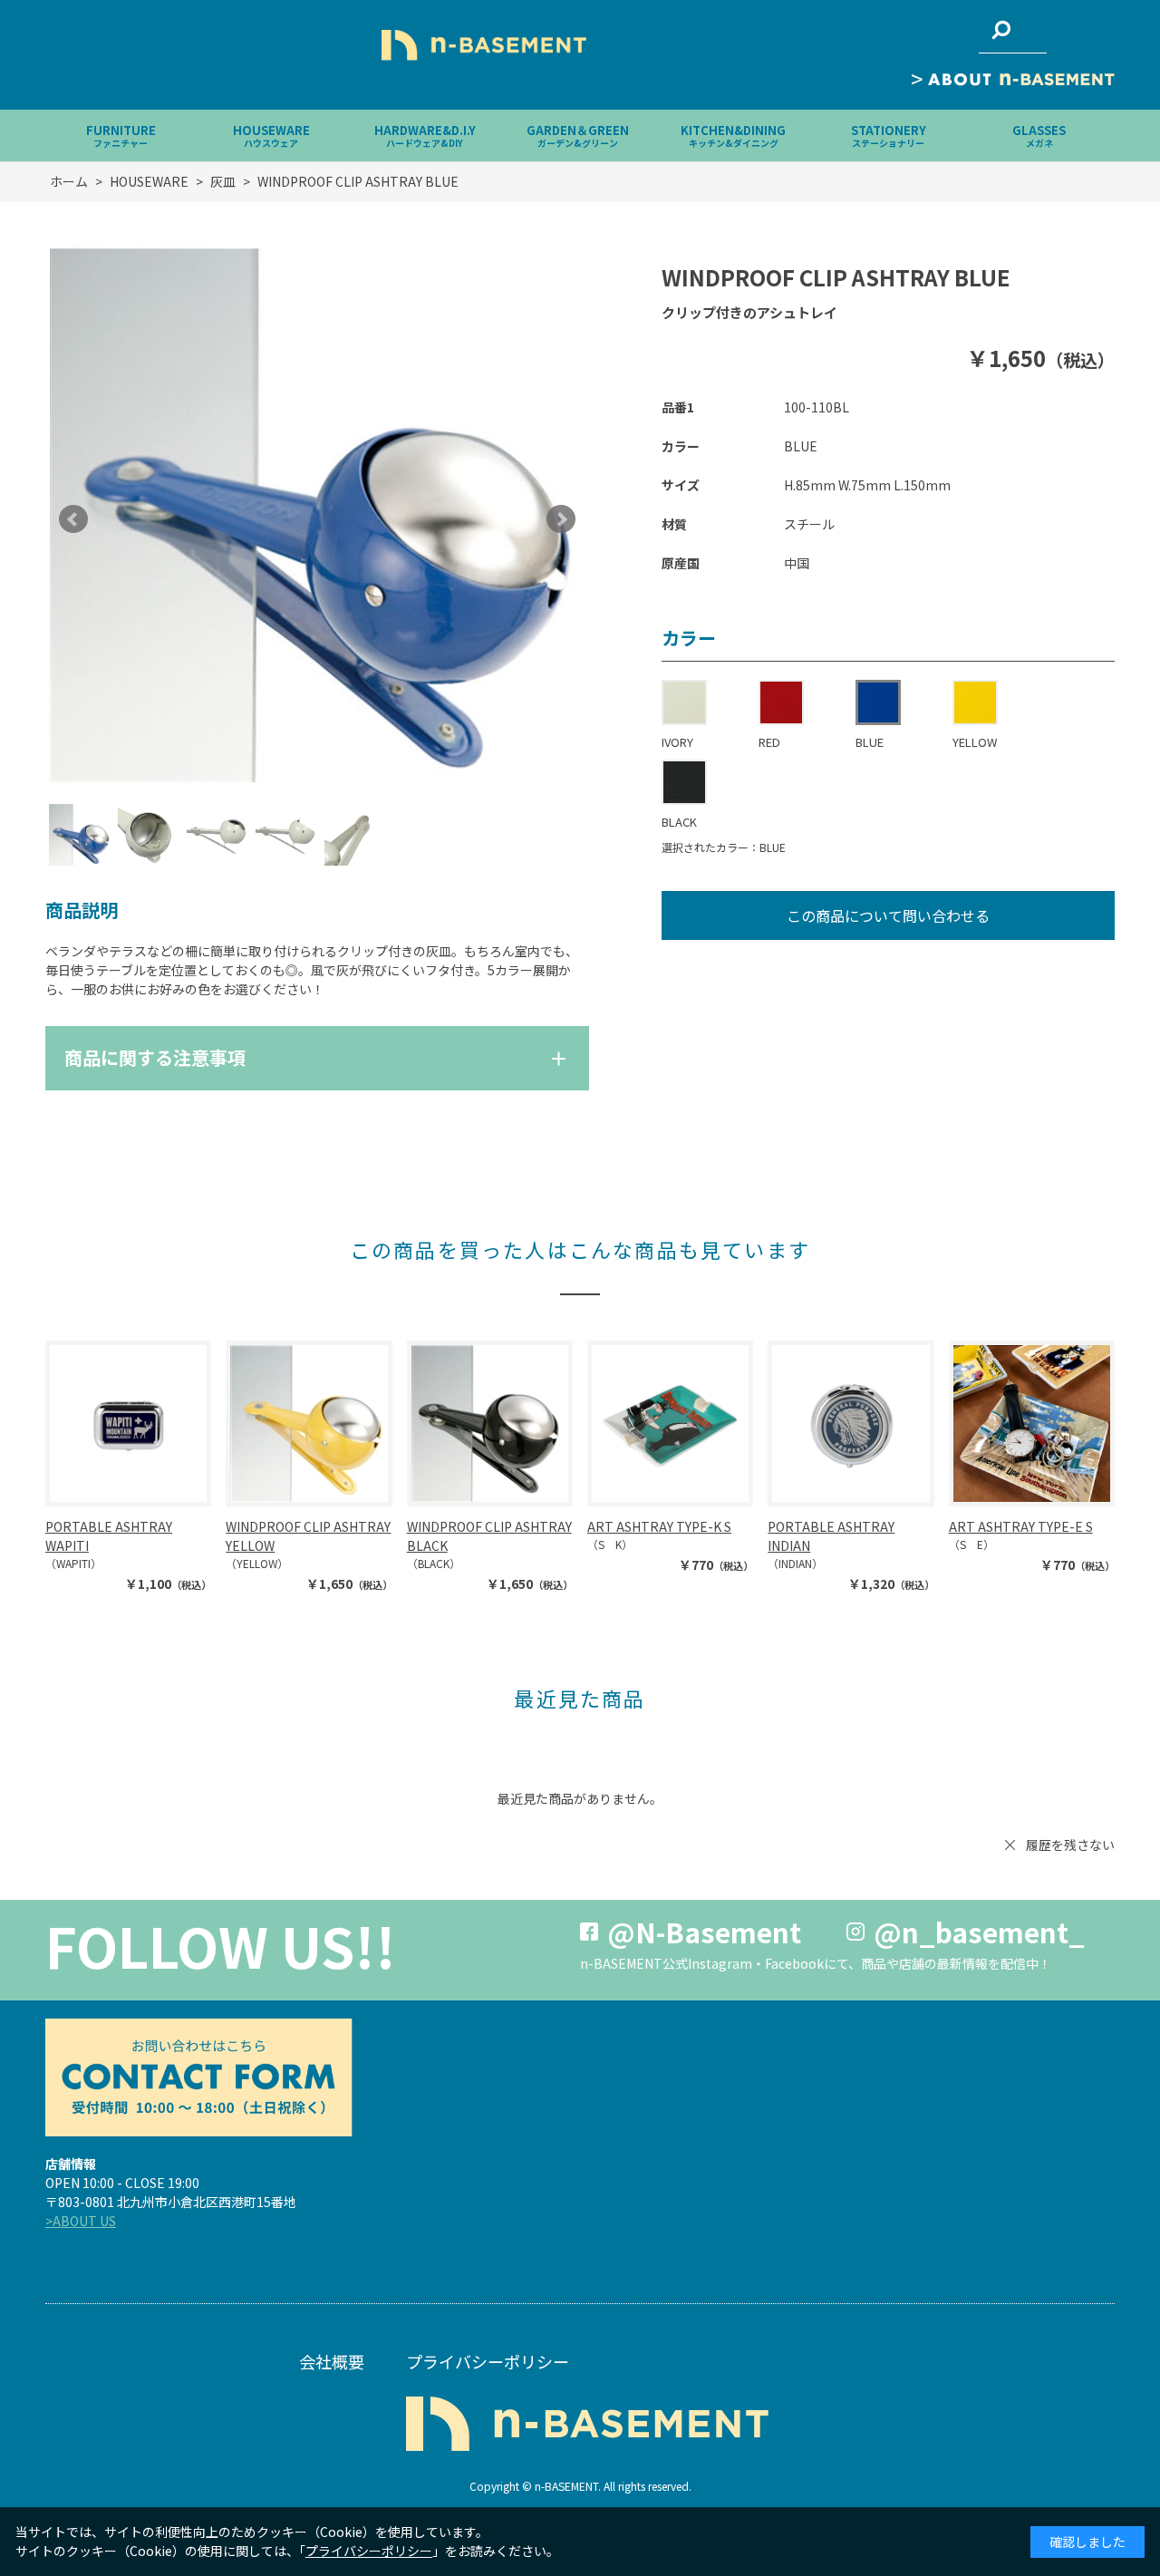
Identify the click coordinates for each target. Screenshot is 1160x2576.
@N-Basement (704, 1932)
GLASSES (1039, 136)
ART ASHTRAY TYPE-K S (659, 1526)
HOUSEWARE (271, 136)
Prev (73, 519)
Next (561, 519)
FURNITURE (121, 136)
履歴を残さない (1070, 1845)
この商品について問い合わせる (888, 915)
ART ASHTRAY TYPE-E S (1021, 1526)
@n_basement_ (979, 1932)
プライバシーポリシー (488, 2361)
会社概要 (332, 2361)
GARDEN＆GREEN (578, 136)
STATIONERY (889, 136)
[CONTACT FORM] (198, 2077)
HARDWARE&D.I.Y (425, 136)
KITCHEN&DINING (733, 136)
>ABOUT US (81, 2221)
